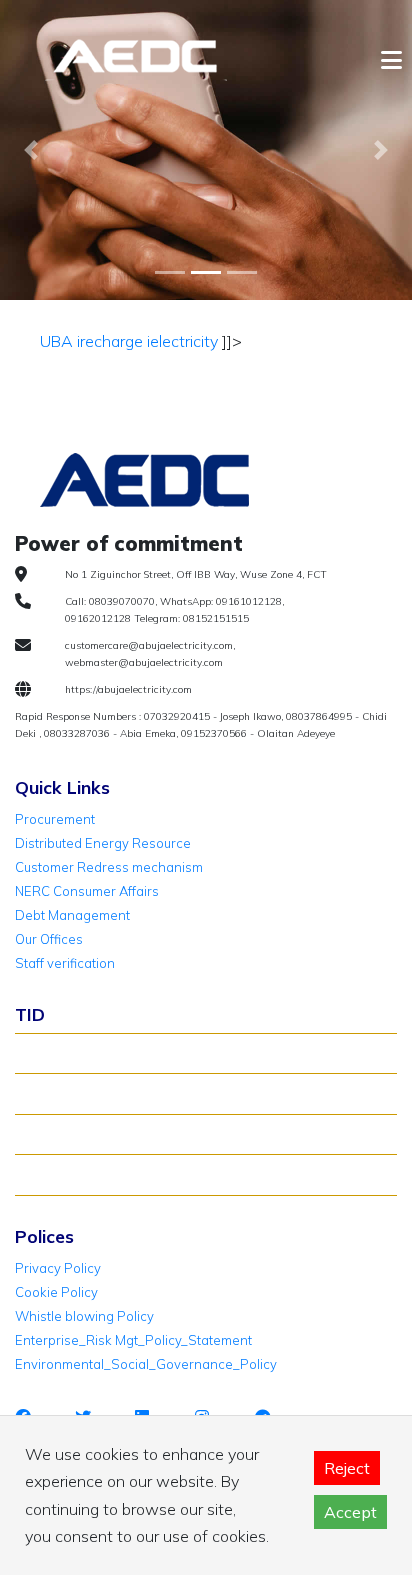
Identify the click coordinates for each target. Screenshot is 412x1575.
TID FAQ (49, 1134)
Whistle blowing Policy (84, 1316)
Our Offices (49, 939)
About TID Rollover (81, 1053)
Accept (350, 1512)
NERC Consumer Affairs (87, 891)
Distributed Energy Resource (103, 843)
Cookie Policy (56, 1292)
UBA (56, 341)
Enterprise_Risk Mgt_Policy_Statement (133, 1340)
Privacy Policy (58, 1268)
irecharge (108, 341)
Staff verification (65, 963)
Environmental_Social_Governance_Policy (146, 1364)
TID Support (61, 1174)
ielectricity (180, 341)
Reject (347, 1468)
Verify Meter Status (83, 1093)
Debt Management (72, 915)
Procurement (55, 819)
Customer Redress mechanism (109, 867)
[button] (31, 150)
